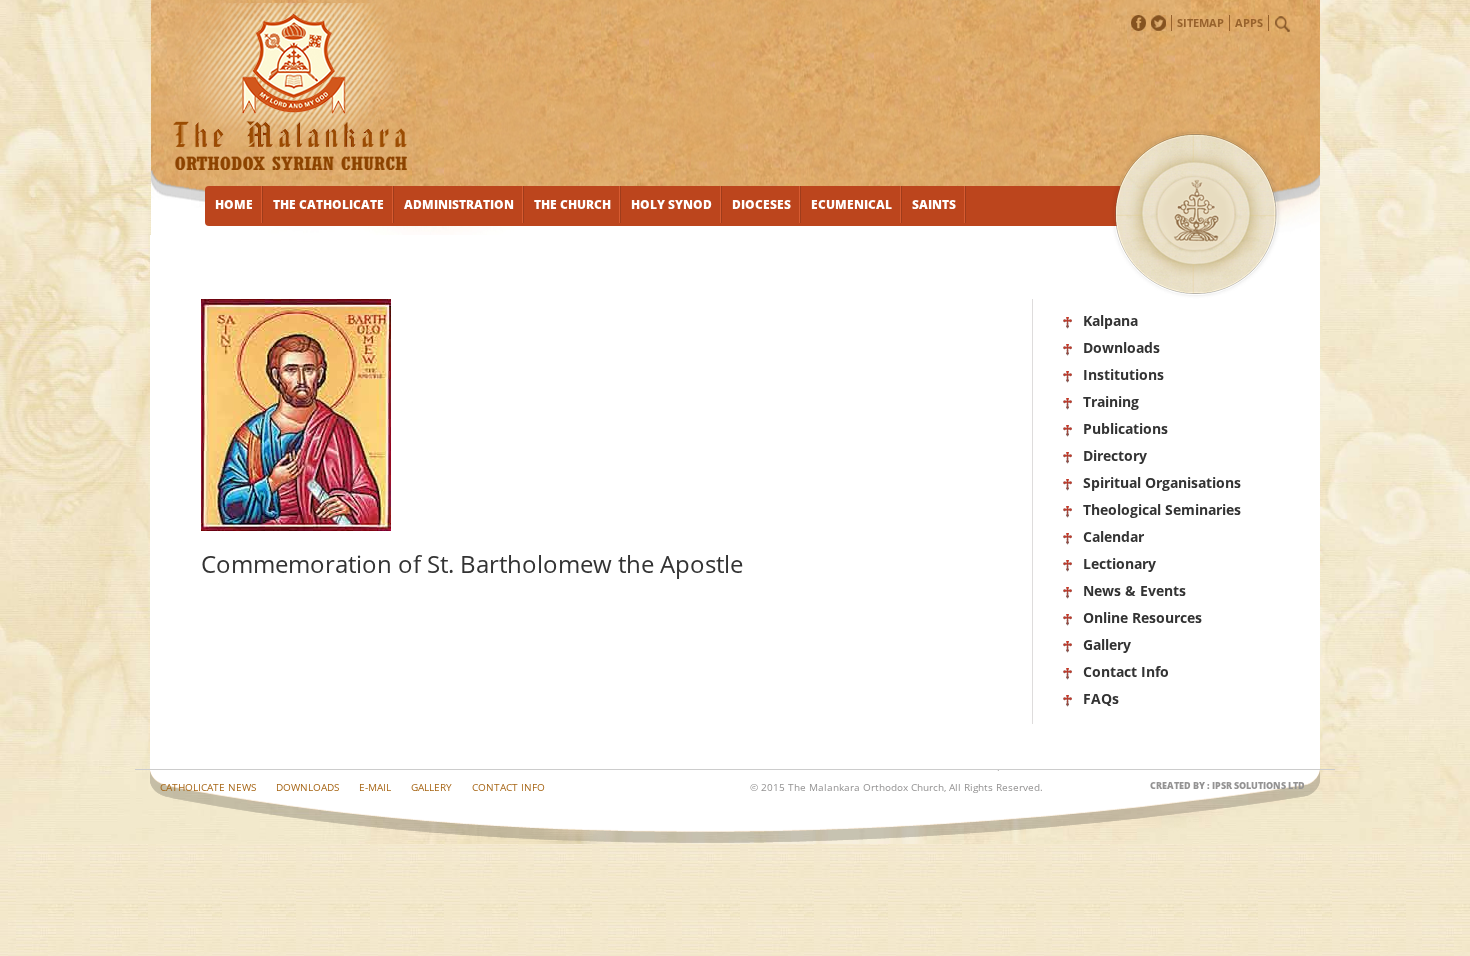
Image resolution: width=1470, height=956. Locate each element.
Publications (1125, 428)
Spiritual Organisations (1162, 482)
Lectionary (1119, 563)
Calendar (1113, 536)
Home (234, 204)
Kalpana (1110, 320)
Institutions (1123, 374)
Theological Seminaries (1162, 509)
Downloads (1121, 347)
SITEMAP (1200, 22)
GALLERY (431, 787)
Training (1111, 401)
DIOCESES (761, 204)
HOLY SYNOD (671, 204)
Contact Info (1126, 671)
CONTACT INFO (508, 787)
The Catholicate (328, 204)
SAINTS (934, 204)
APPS (1249, 22)
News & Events (1134, 590)
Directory (1115, 455)
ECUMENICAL (851, 204)
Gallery (1107, 644)
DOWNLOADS (307, 787)
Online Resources (1142, 617)
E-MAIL (375, 787)
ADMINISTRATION (459, 204)
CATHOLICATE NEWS (208, 787)
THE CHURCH (572, 204)
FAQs (1101, 698)
